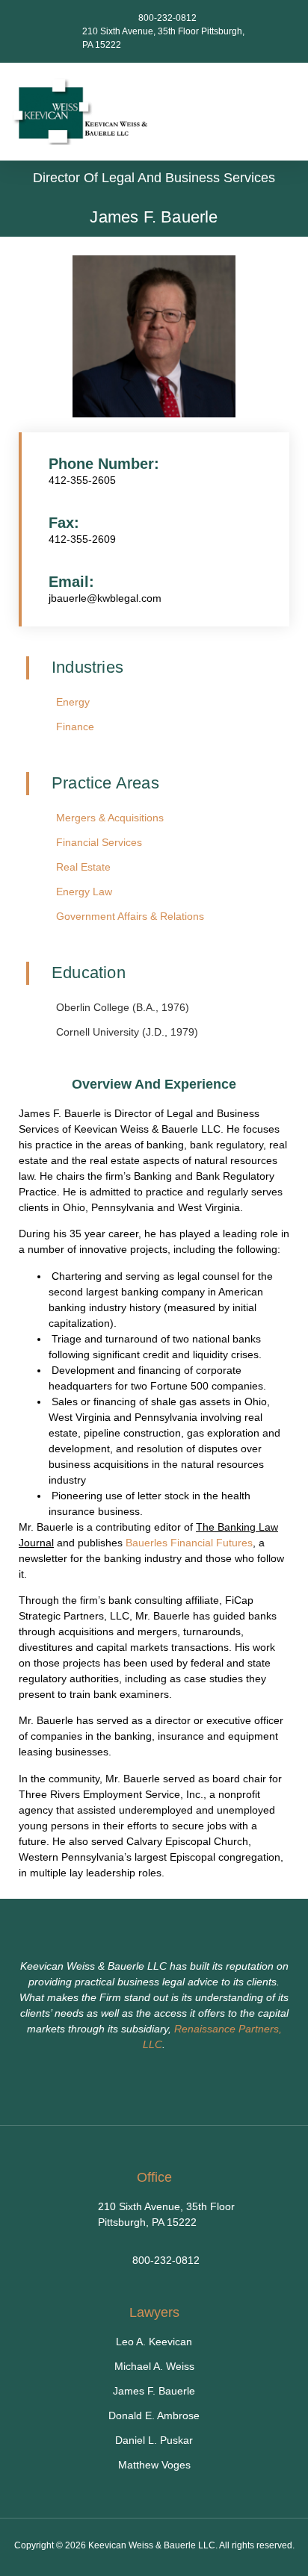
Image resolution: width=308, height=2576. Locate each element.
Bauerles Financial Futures (189, 1543)
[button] (286, 112)
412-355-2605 (82, 480)
